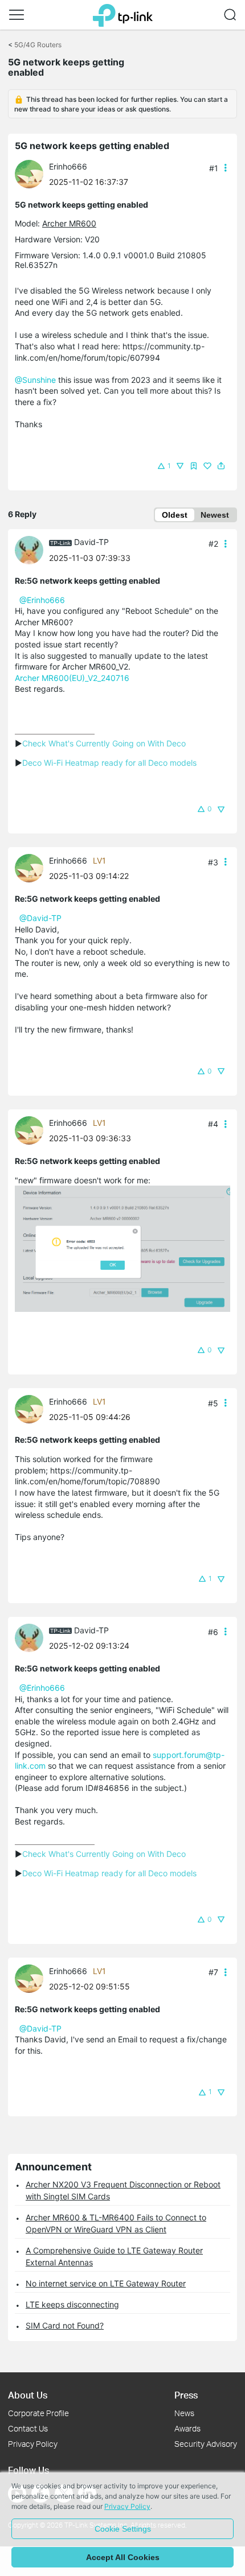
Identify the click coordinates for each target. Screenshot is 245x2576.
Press (186, 2395)
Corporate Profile (38, 2413)
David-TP (91, 542)
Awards (187, 2428)
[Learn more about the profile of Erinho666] (32, 173)
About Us (28, 2395)
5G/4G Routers (38, 45)
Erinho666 (68, 166)
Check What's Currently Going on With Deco (104, 743)
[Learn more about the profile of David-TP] (32, 549)
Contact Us (28, 2428)
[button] (17, 15)
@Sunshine (35, 380)
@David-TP (40, 918)
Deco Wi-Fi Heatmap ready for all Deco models (109, 763)
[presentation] (29, 174)
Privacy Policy (33, 2444)
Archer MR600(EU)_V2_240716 (72, 678)
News (184, 2413)
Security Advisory (206, 2444)
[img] (194, 466)
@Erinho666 (42, 600)
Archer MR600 (69, 223)
